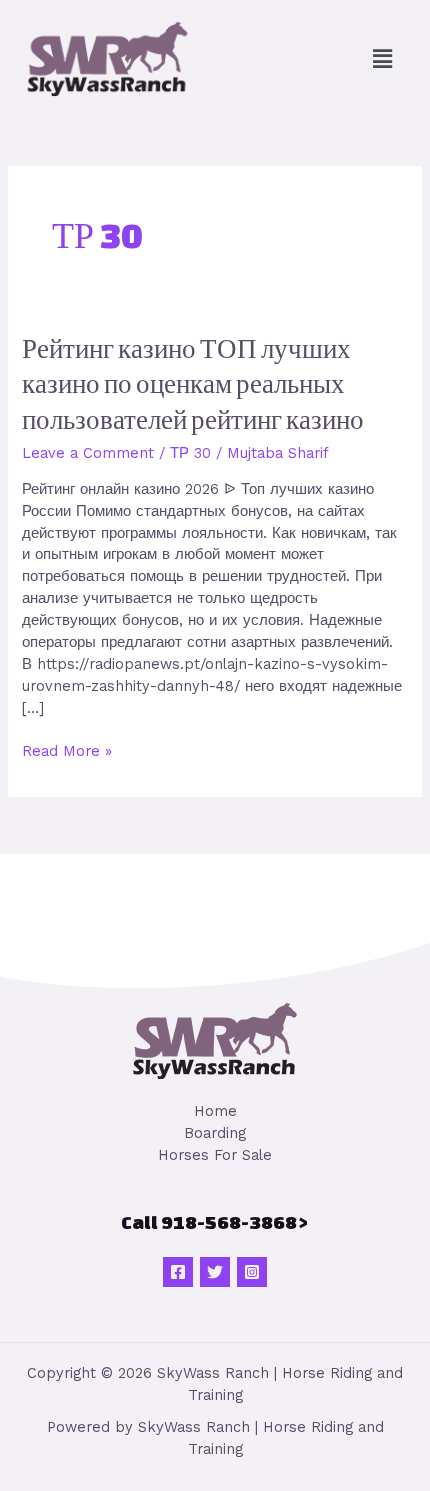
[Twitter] (215, 1272)
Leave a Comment (88, 453)
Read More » (67, 750)
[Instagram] (252, 1272)
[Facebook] (178, 1272)
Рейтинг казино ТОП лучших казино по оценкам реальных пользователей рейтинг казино (193, 384)
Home (215, 1111)
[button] (383, 59)
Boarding (215, 1133)
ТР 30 (190, 453)
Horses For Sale (215, 1155)
